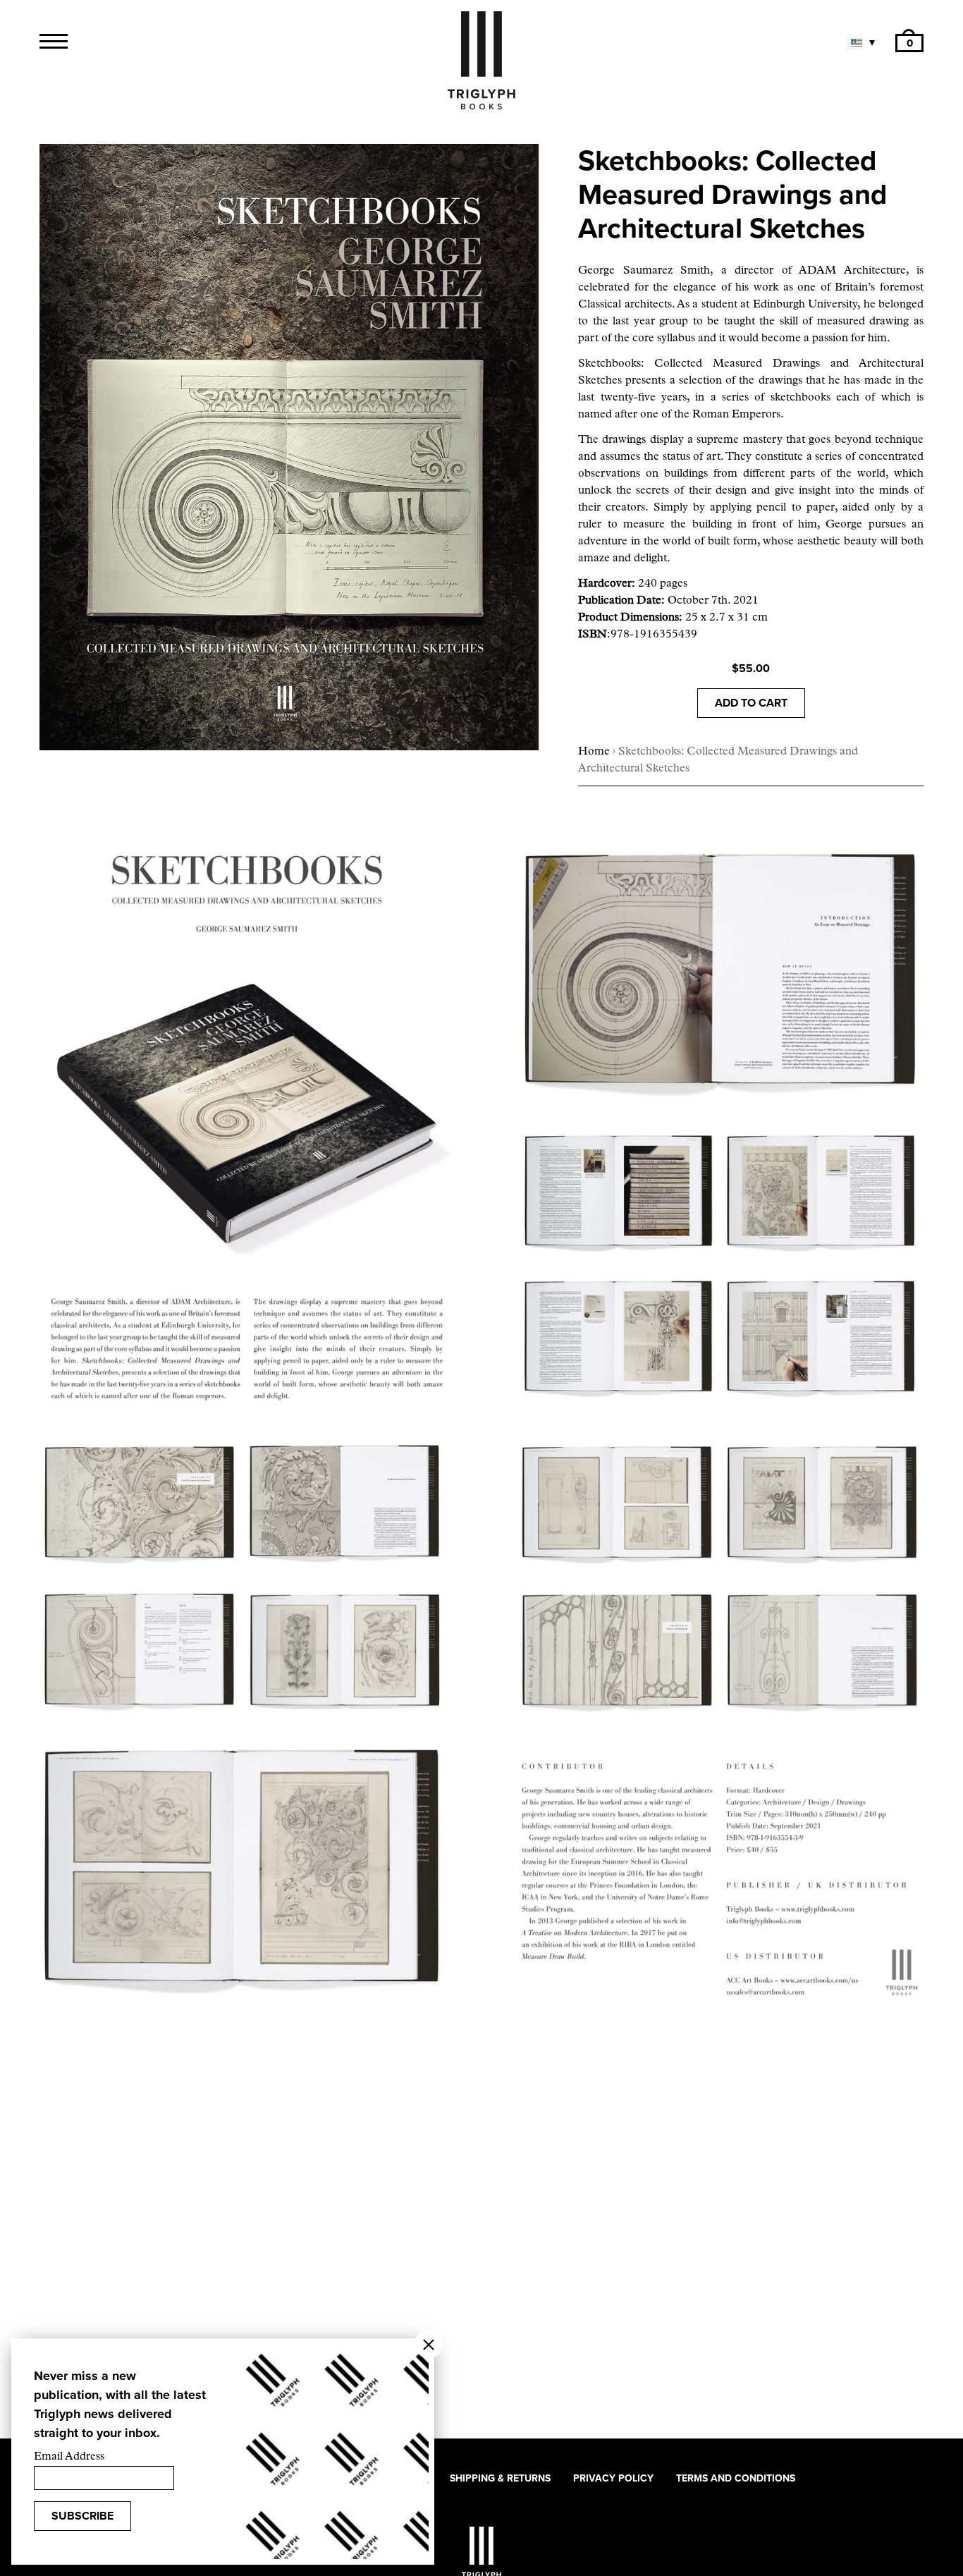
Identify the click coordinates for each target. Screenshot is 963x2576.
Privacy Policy (613, 2478)
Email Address (69, 2457)
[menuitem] (909, 43)
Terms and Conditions (736, 2478)
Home (594, 752)
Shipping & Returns (500, 2478)
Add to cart (751, 703)
